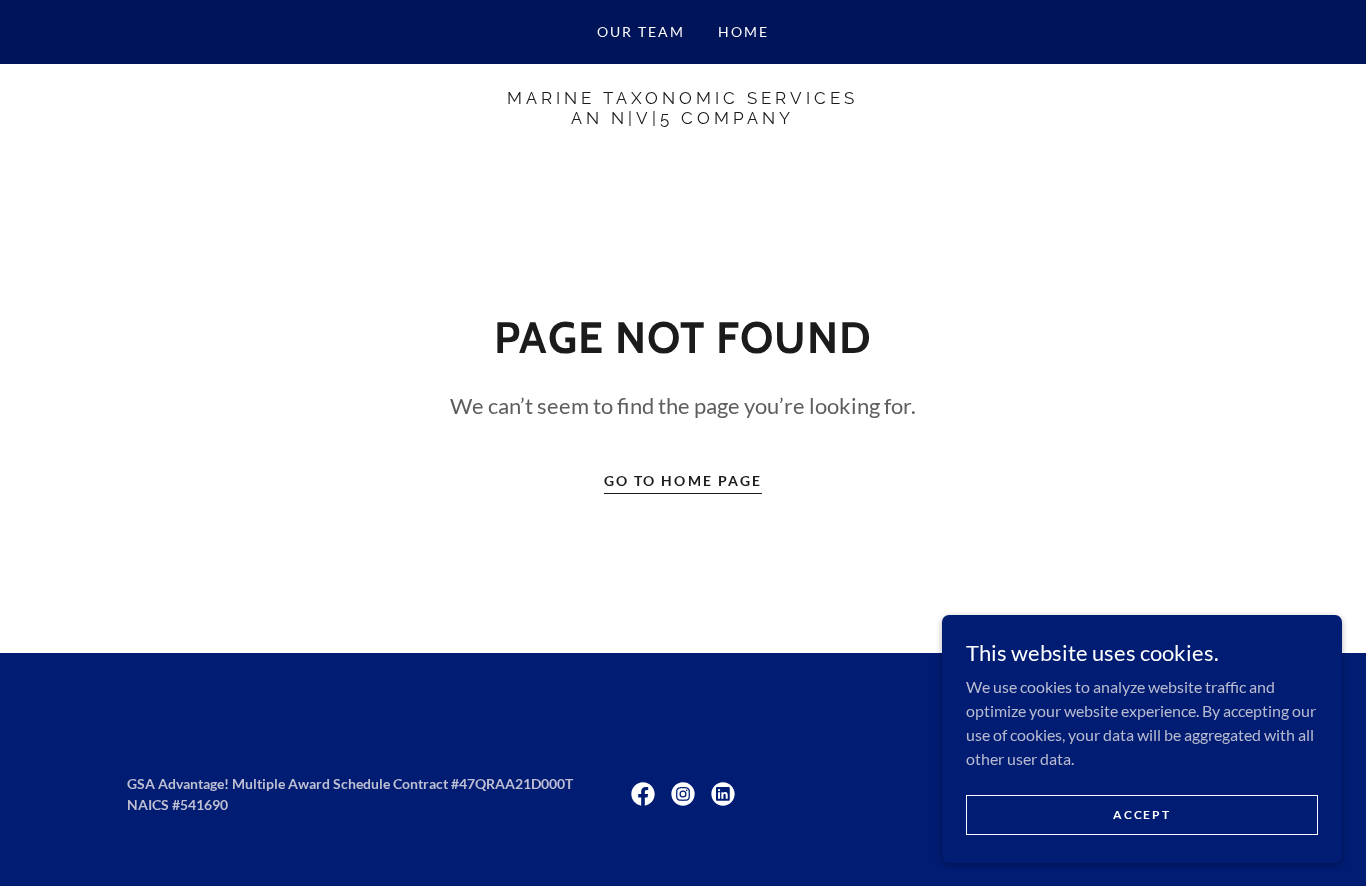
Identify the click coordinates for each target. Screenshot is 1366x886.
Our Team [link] (641, 31)
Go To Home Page (682, 480)
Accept (1141, 814)
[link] (682, 117)
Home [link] (743, 31)
